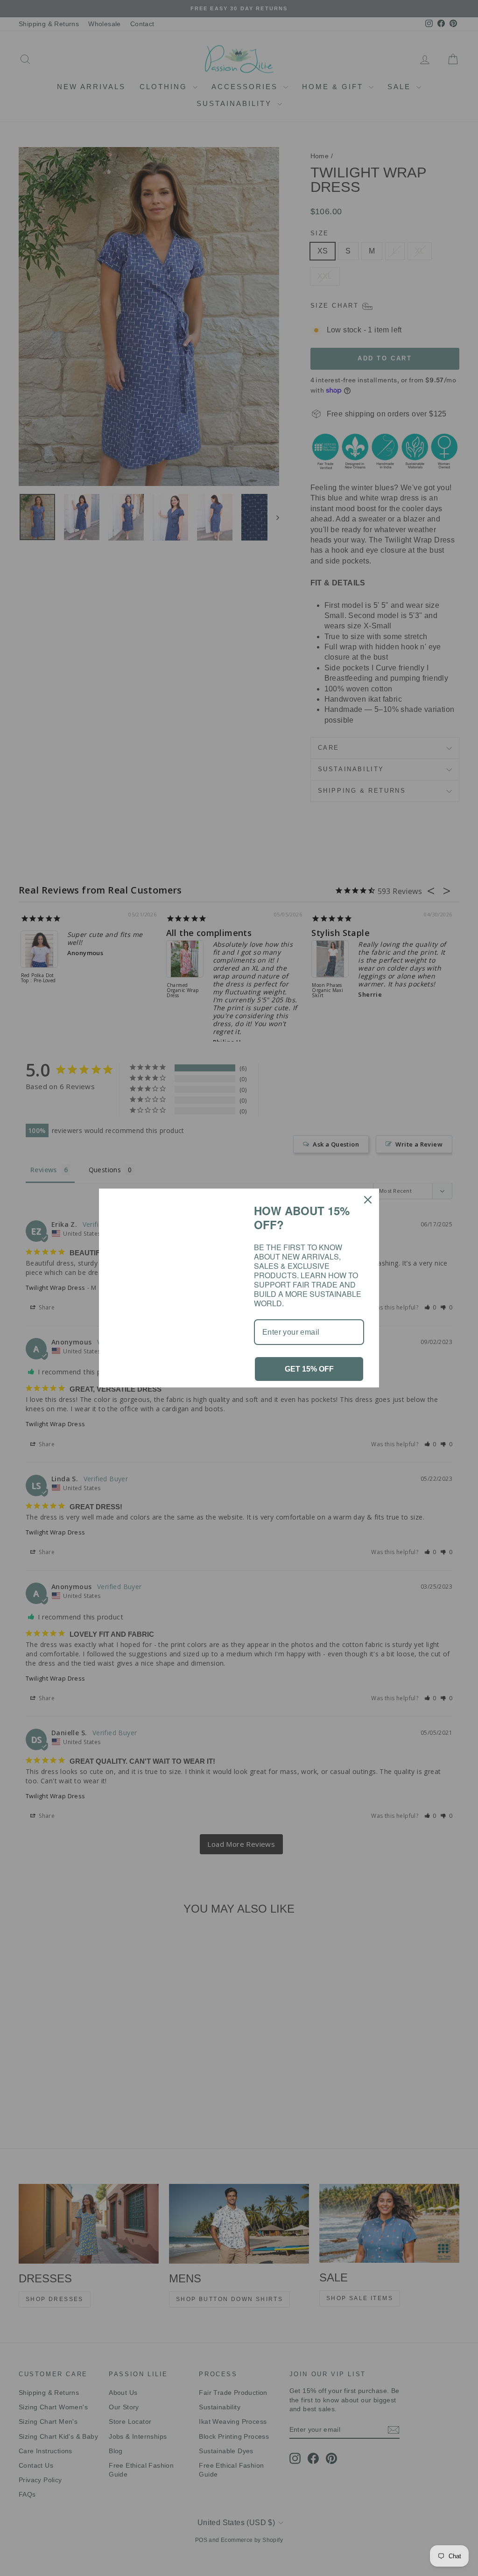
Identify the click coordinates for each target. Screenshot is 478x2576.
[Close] (368, 1200)
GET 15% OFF (309, 1369)
